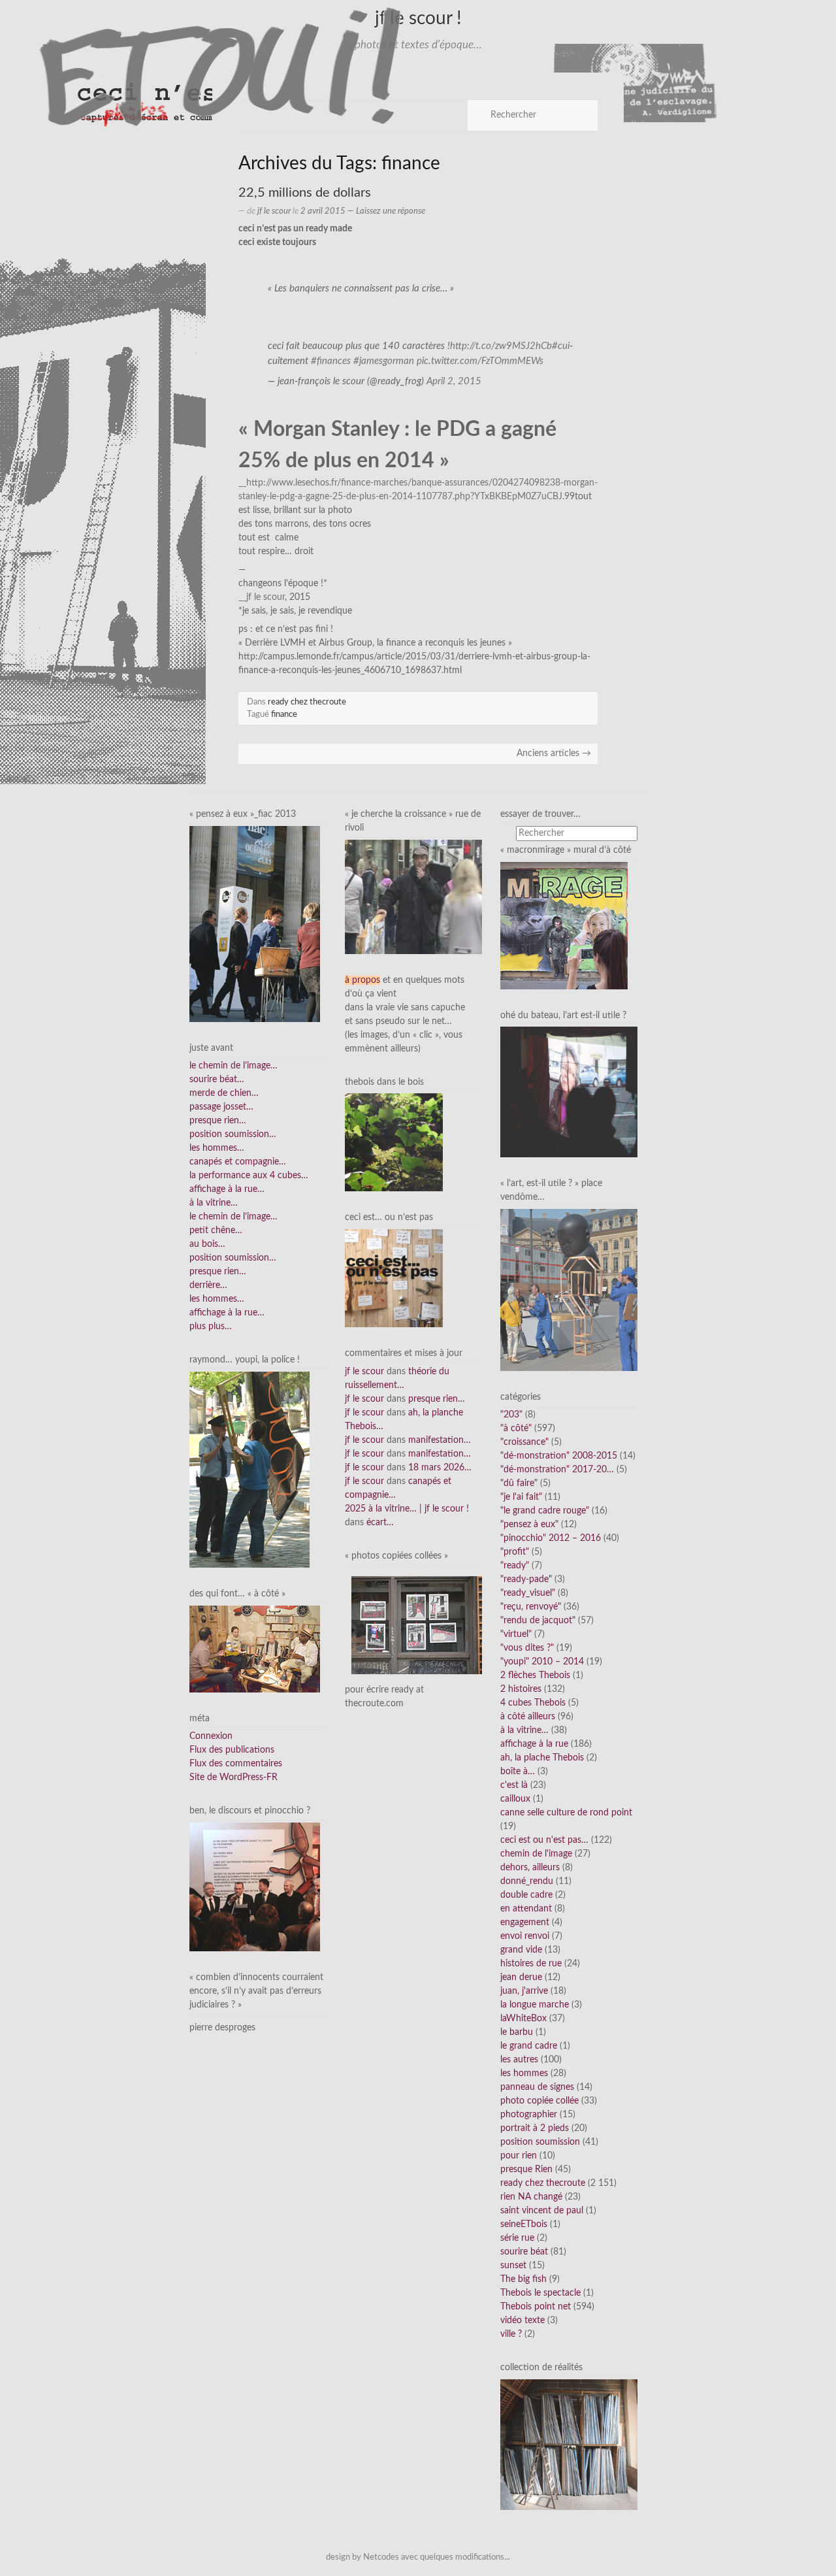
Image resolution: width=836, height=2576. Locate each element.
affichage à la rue (534, 1744)
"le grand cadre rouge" (545, 1511)
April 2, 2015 (454, 381)
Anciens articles (554, 753)
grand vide (521, 1950)
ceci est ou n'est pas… (544, 1840)
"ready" (515, 1566)
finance (284, 714)
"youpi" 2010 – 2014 (542, 1662)
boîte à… (518, 1772)
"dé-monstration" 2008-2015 (559, 1456)
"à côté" (516, 1428)
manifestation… (440, 1440)
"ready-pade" (526, 1579)
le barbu (517, 2032)
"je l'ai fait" (521, 1497)
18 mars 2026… (440, 1468)
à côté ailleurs (528, 1717)
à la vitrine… (214, 1203)
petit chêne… (216, 1230)
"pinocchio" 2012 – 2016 (551, 1538)
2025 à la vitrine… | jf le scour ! (407, 1509)
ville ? (511, 2334)
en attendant (526, 1909)
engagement (525, 1923)
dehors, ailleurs (530, 1868)
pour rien (519, 2156)
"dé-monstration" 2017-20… (557, 1470)
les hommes (524, 2073)
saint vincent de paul (542, 2211)
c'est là (514, 1785)
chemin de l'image (536, 1854)
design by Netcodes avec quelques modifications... (418, 2557)
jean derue (521, 1977)
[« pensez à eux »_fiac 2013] (255, 923)
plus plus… (211, 1327)
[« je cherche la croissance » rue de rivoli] (413, 897)
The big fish (523, 2279)
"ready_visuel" (528, 1593)
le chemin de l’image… (233, 1066)
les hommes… (217, 1148)
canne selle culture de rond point (566, 1813)
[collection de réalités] (569, 2445)
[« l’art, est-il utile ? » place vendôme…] (569, 1289)
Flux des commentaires (236, 1764)
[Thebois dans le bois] (394, 1142)
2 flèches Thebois (535, 1676)
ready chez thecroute (307, 702)
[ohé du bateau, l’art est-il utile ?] (569, 1092)
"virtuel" (516, 1634)
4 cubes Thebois (533, 1703)
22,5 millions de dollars (305, 193)
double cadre (526, 1895)
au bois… (207, 1244)
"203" (511, 1415)
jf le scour (274, 211)
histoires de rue (531, 1964)
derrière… (208, 1285)
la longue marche (535, 2005)
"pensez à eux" (529, 1525)
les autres (519, 2060)
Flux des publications (232, 1750)
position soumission (540, 2142)
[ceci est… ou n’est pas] (394, 1278)
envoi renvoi (525, 1936)
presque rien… (218, 1121)
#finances (331, 361)
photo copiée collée (539, 2101)
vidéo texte (522, 2320)
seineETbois (524, 2224)
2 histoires (521, 1689)
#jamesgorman (384, 361)
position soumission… (233, 1134)
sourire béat (524, 2252)
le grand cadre (529, 2046)
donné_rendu (527, 1881)
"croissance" (524, 1442)
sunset (513, 2266)
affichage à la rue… (227, 1189)
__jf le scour (262, 597)
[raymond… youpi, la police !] (249, 1470)
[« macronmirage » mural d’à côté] (564, 925)
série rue (517, 2238)
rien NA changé (531, 2197)
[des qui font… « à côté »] (255, 1649)
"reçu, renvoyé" (531, 1607)
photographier (529, 2115)
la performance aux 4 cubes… (249, 1176)
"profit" (515, 1552)
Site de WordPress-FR (233, 1777)
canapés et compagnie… (238, 1162)
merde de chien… (224, 1093)
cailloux (515, 1799)
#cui (561, 346)
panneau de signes (537, 2087)
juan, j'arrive (524, 1991)
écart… (380, 1523)
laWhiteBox (523, 2019)
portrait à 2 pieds (535, 2128)
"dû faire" (519, 1483)
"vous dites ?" (527, 1648)
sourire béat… (217, 1080)
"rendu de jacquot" (538, 1621)
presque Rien (526, 2170)
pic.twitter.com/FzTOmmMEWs (480, 361)
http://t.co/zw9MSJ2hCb (501, 346)
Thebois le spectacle (540, 2293)
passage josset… (221, 1107)
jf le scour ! (418, 18)
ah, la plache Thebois (542, 1758)
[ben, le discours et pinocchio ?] (255, 1887)
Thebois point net (536, 2307)
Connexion (211, 1736)
